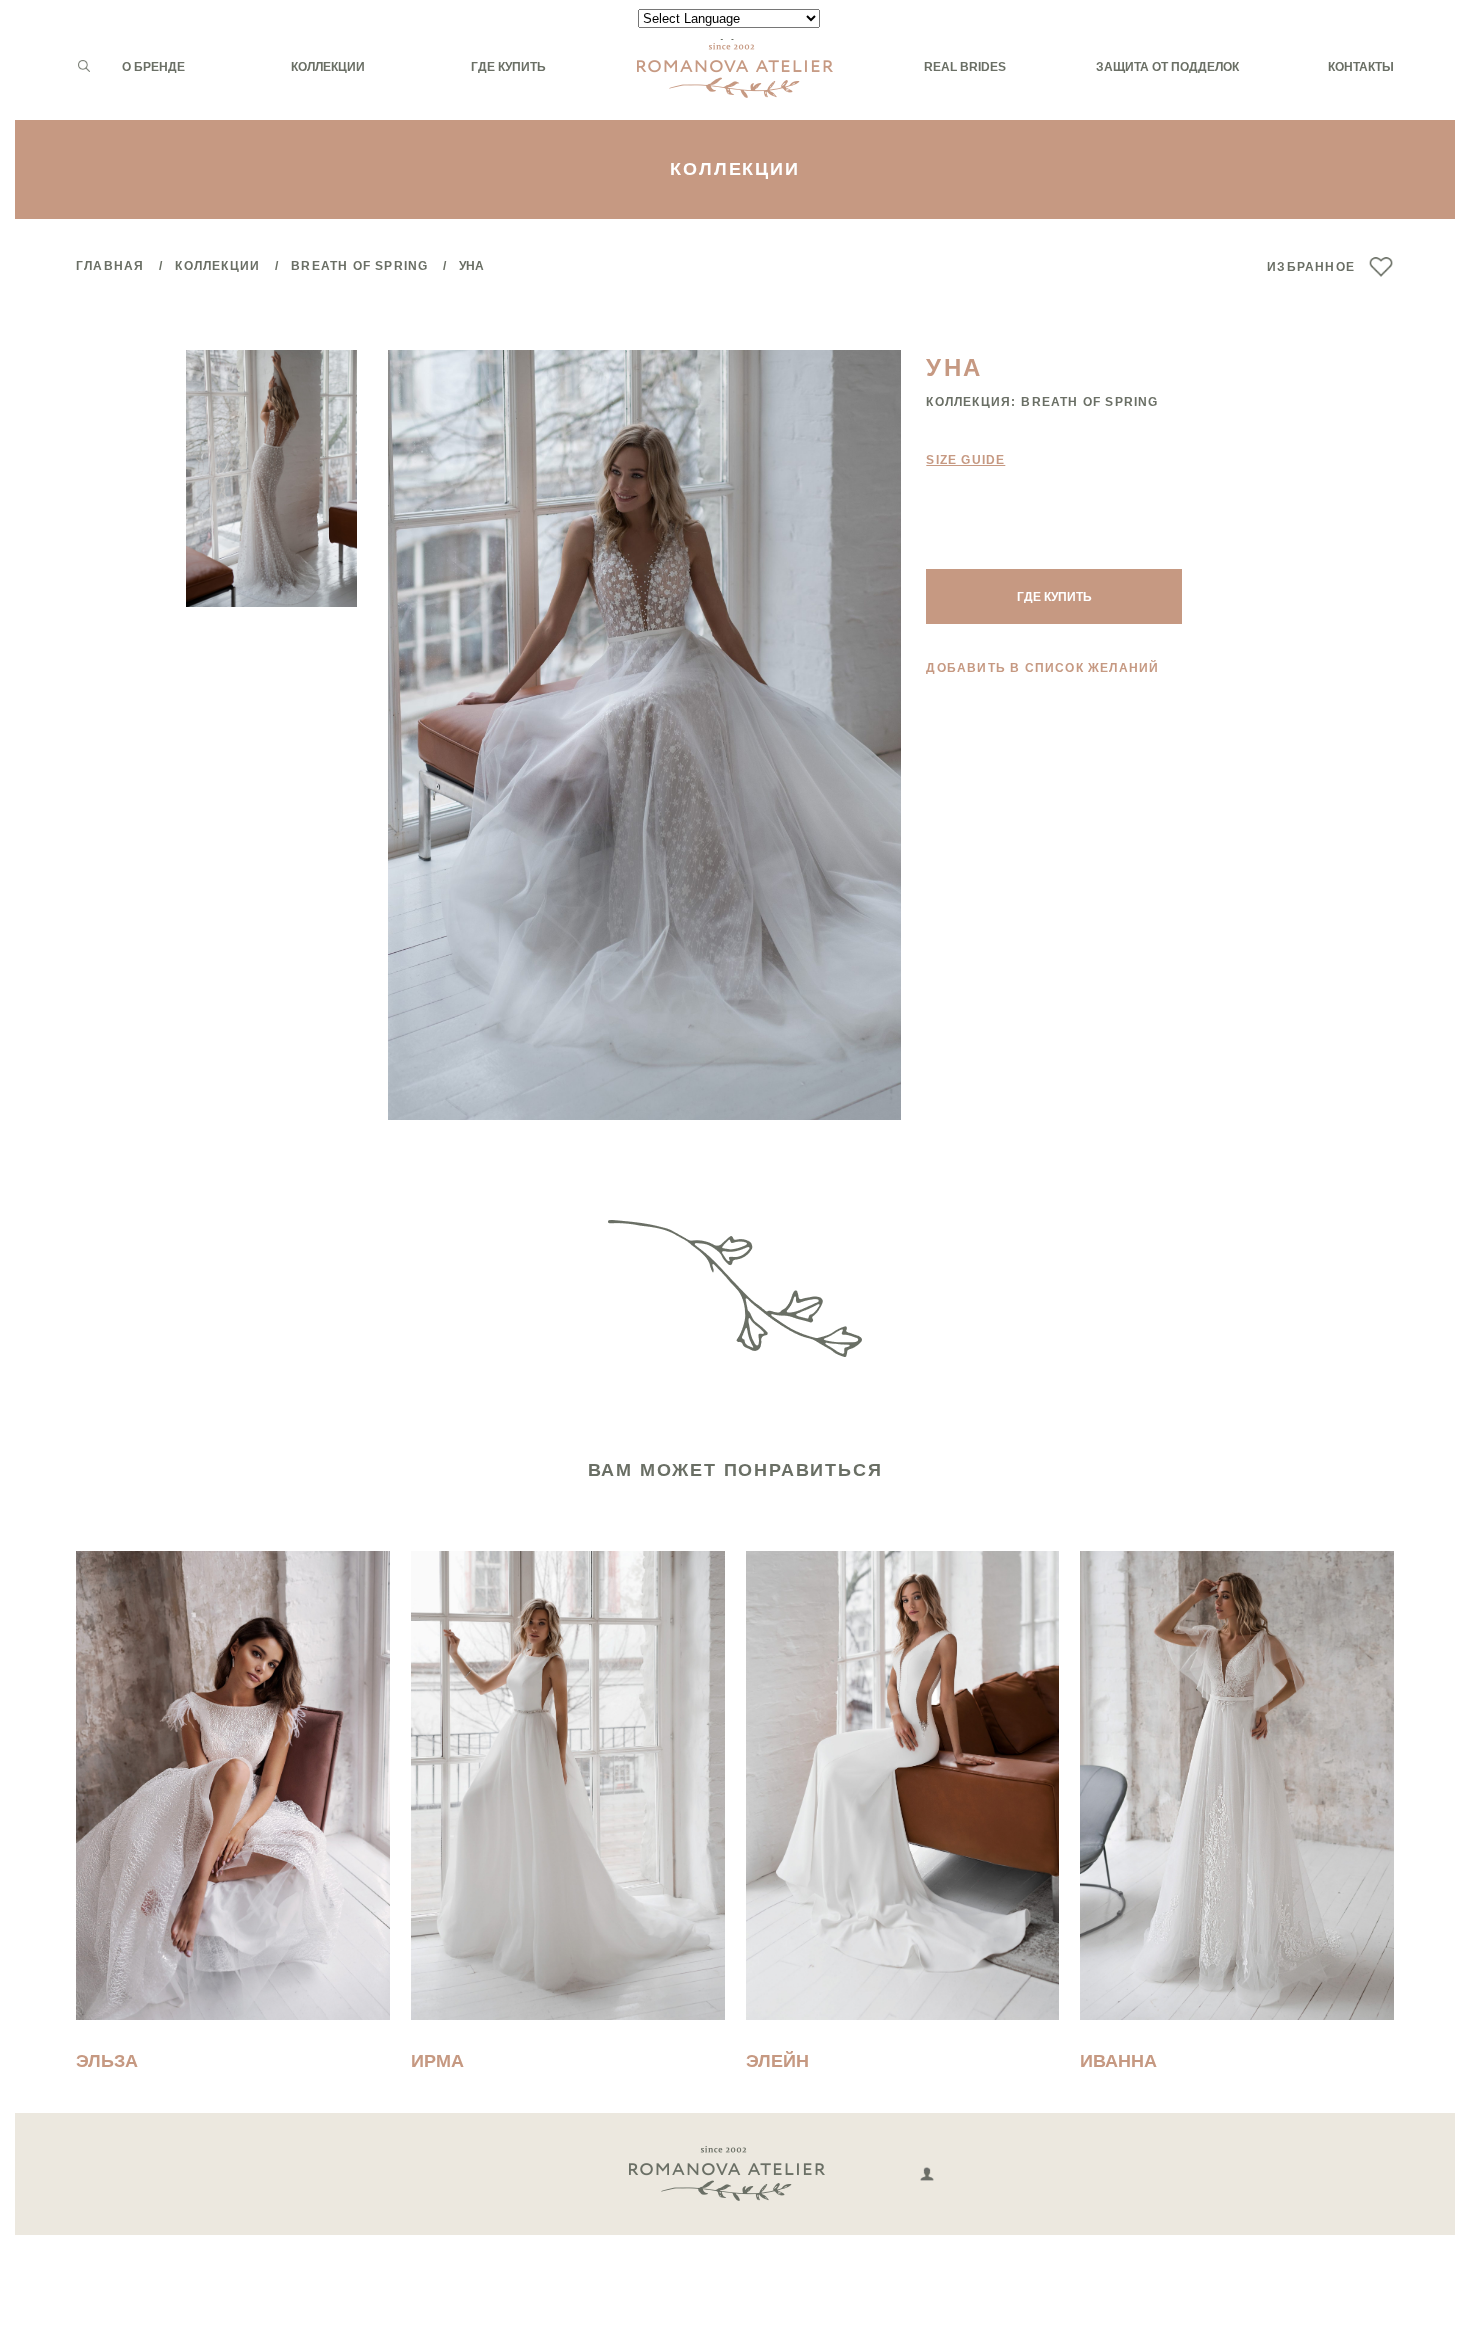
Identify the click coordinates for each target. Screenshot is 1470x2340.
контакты (1361, 67)
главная (110, 266)
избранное (1311, 267)
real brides (965, 67)
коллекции (328, 67)
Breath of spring (359, 266)
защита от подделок (1167, 67)
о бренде (153, 67)
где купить (508, 67)
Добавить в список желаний (1042, 668)
